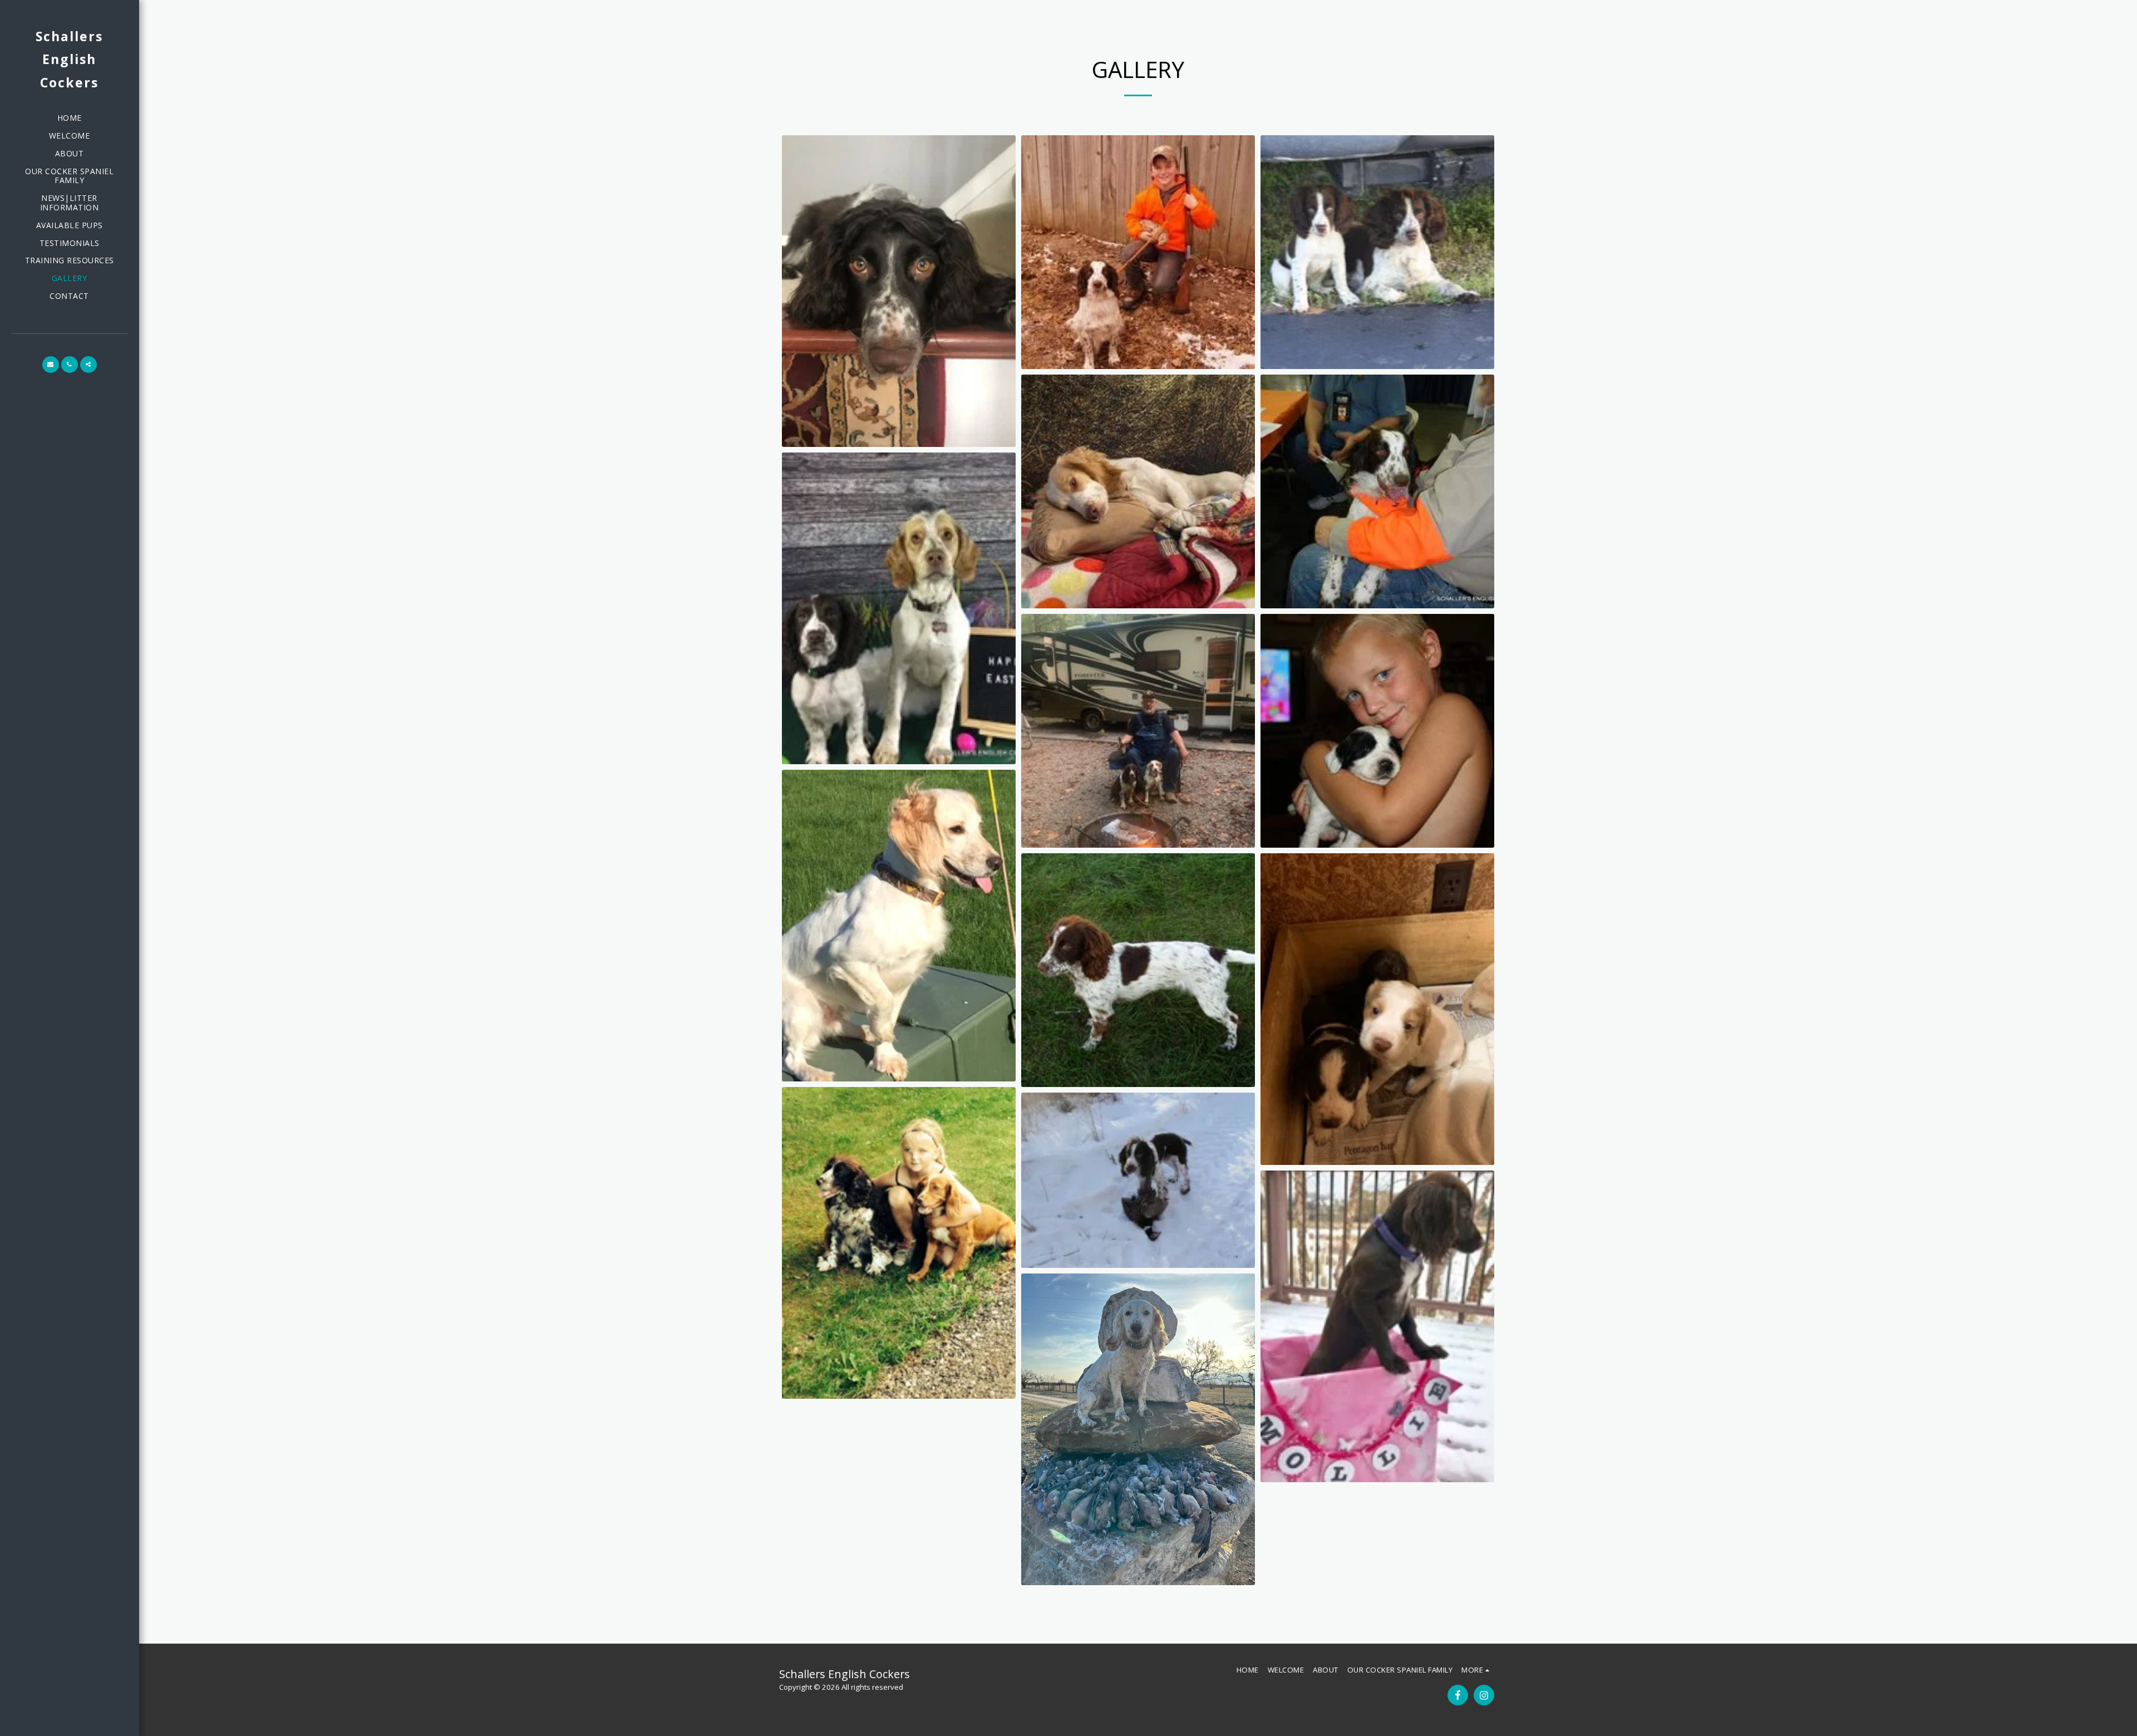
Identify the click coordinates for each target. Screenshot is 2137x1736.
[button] (51, 365)
